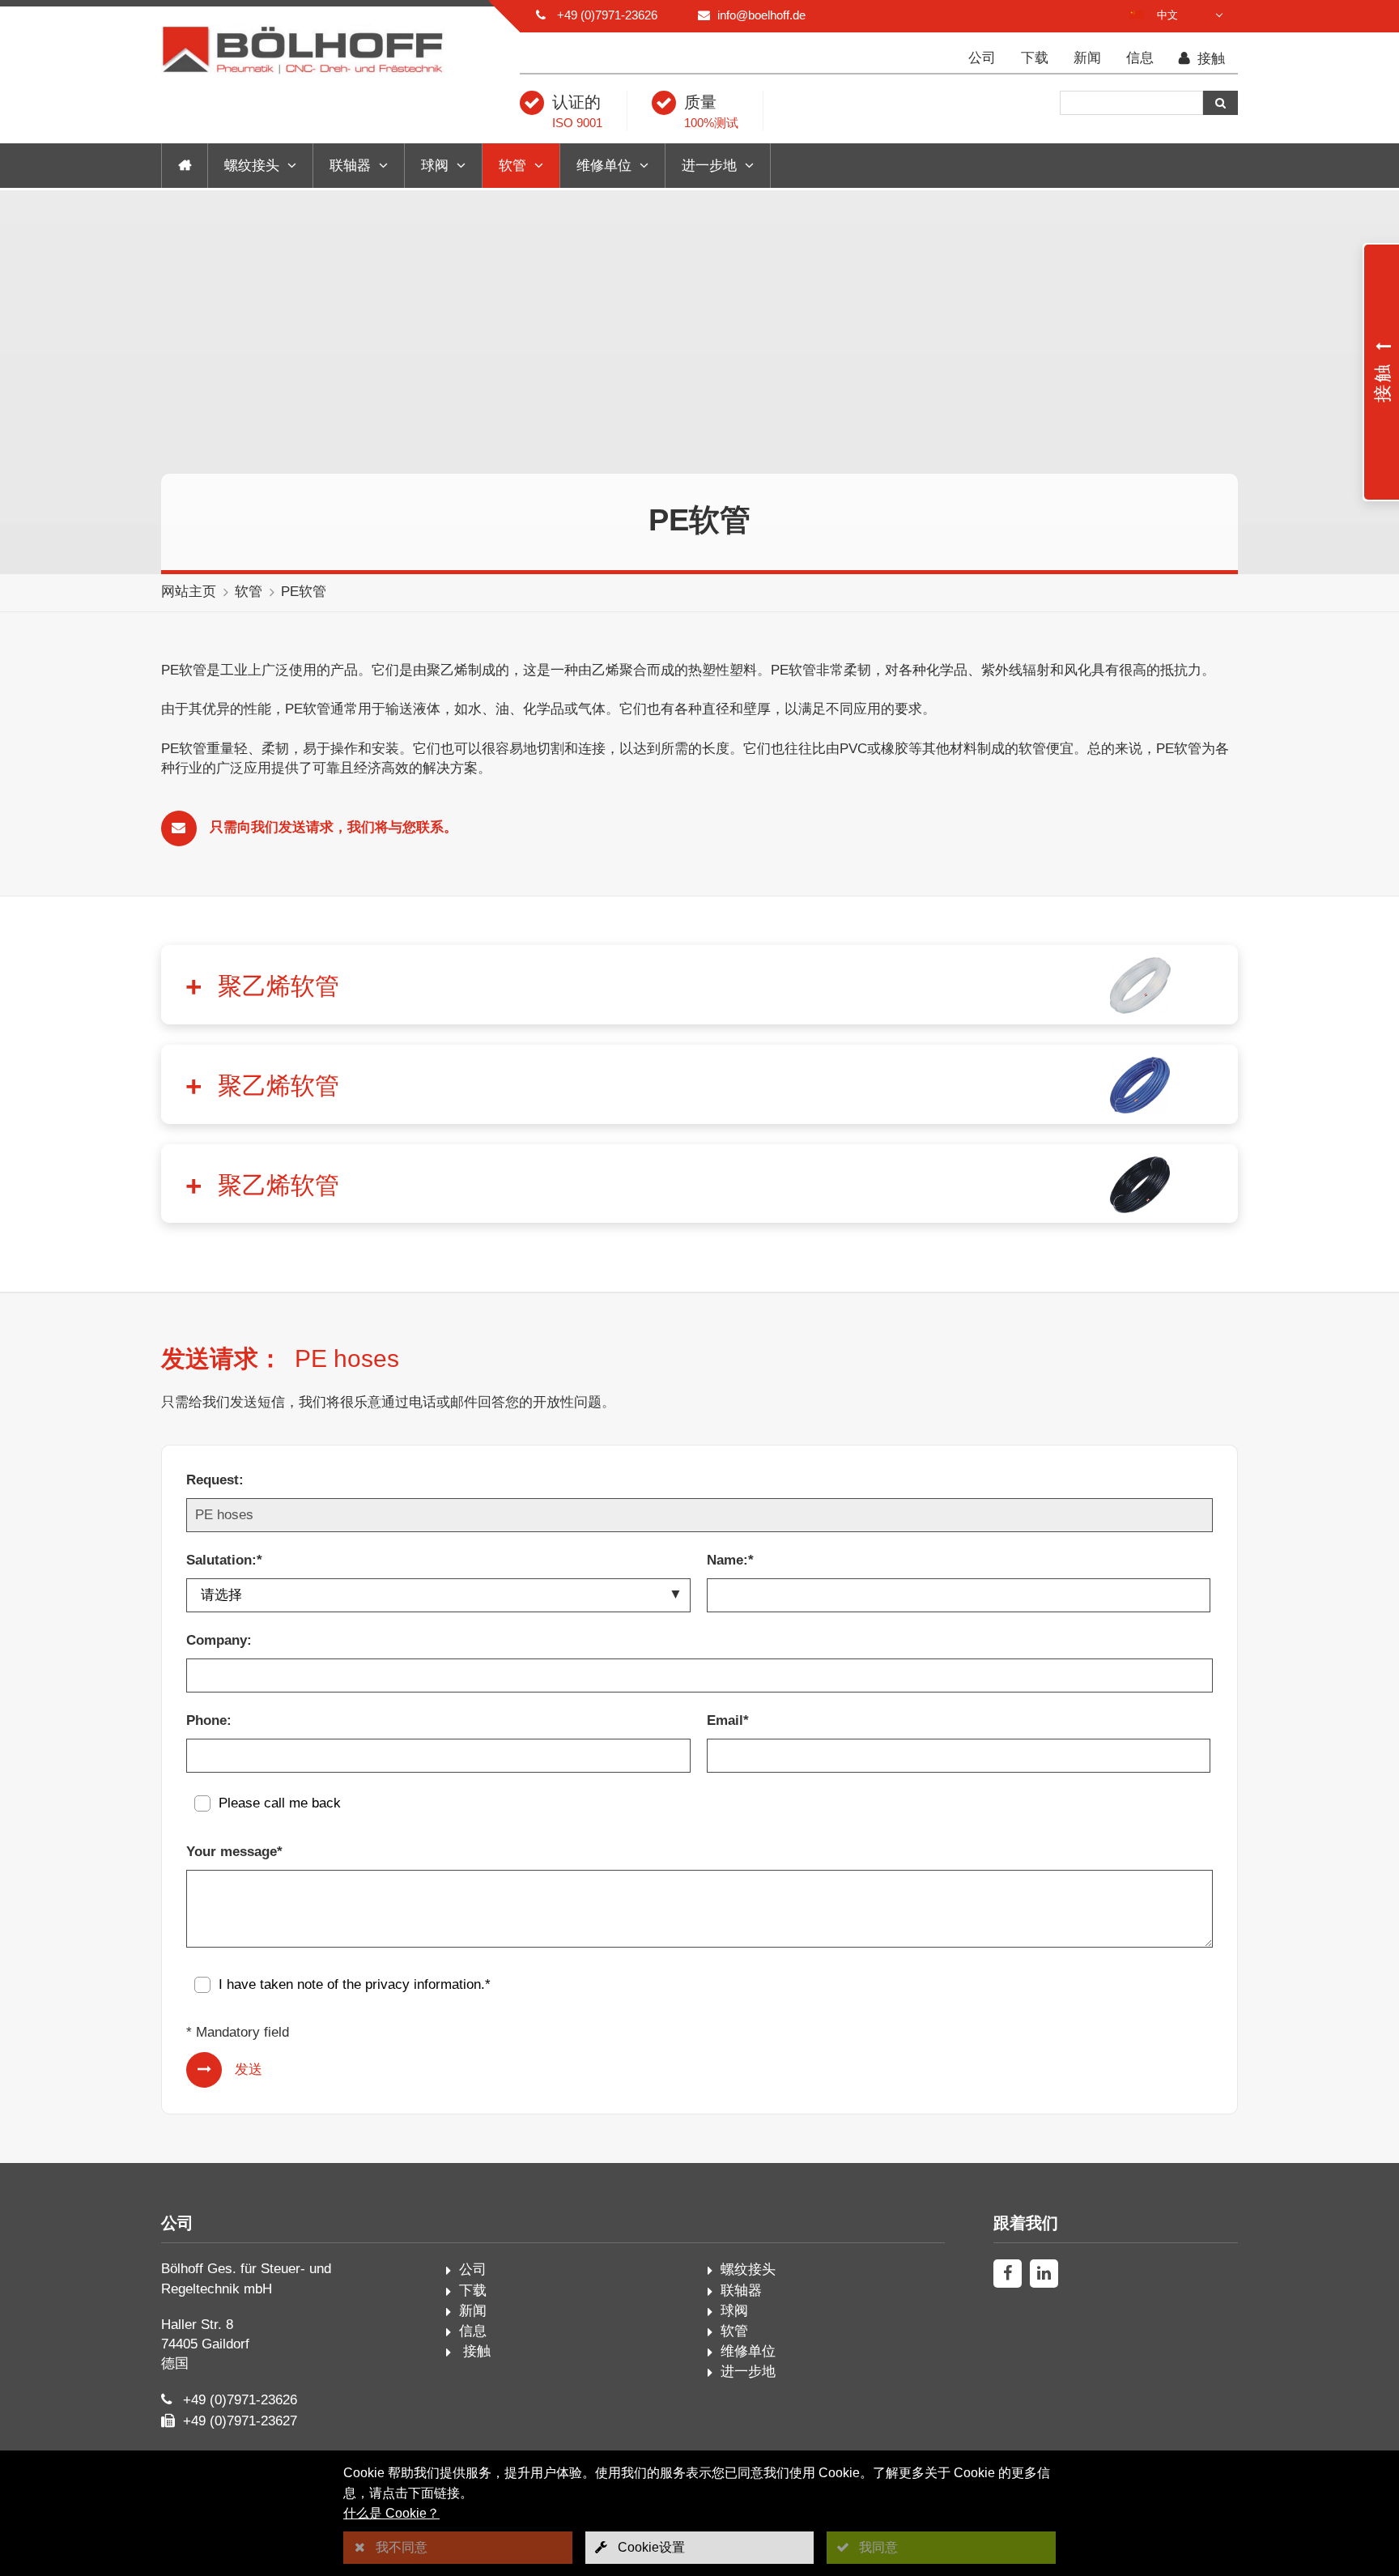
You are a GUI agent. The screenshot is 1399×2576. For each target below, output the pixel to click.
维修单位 (604, 166)
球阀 (435, 166)
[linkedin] (1044, 2274)
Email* (728, 1720)
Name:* (730, 1560)
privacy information (423, 1984)
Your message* (234, 1852)
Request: (215, 1480)
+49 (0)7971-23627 (240, 2421)
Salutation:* (224, 1560)
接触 (1209, 59)
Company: (219, 1640)
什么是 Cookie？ (391, 2513)
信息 (1140, 58)
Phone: (209, 1720)
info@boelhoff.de (761, 15)
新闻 (1087, 58)
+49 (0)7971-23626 (607, 15)
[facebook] (1008, 2274)
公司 (982, 58)
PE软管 (304, 592)
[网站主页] (185, 166)
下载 (1035, 58)
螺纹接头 (252, 166)
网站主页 (189, 592)
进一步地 (709, 166)
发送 (249, 2069)
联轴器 (350, 166)
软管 (512, 166)
